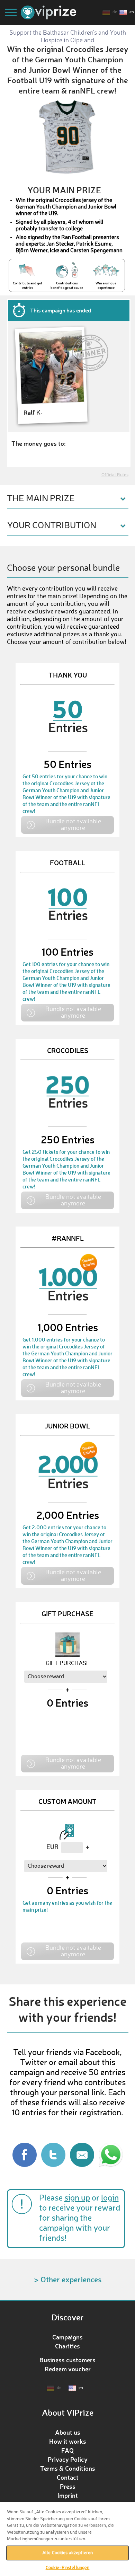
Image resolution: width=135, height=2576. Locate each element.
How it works (68, 2441)
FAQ (67, 2450)
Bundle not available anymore (73, 824)
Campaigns (67, 2337)
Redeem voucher (68, 2369)
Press (68, 2486)
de (115, 12)
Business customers (67, 2360)
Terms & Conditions (68, 2468)
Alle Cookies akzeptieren (67, 2553)
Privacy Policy (68, 2459)
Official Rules (115, 475)
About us (68, 2432)
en (132, 12)
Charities (67, 2346)
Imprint (68, 2495)
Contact (68, 2477)
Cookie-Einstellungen (68, 2568)
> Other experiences (68, 2279)
